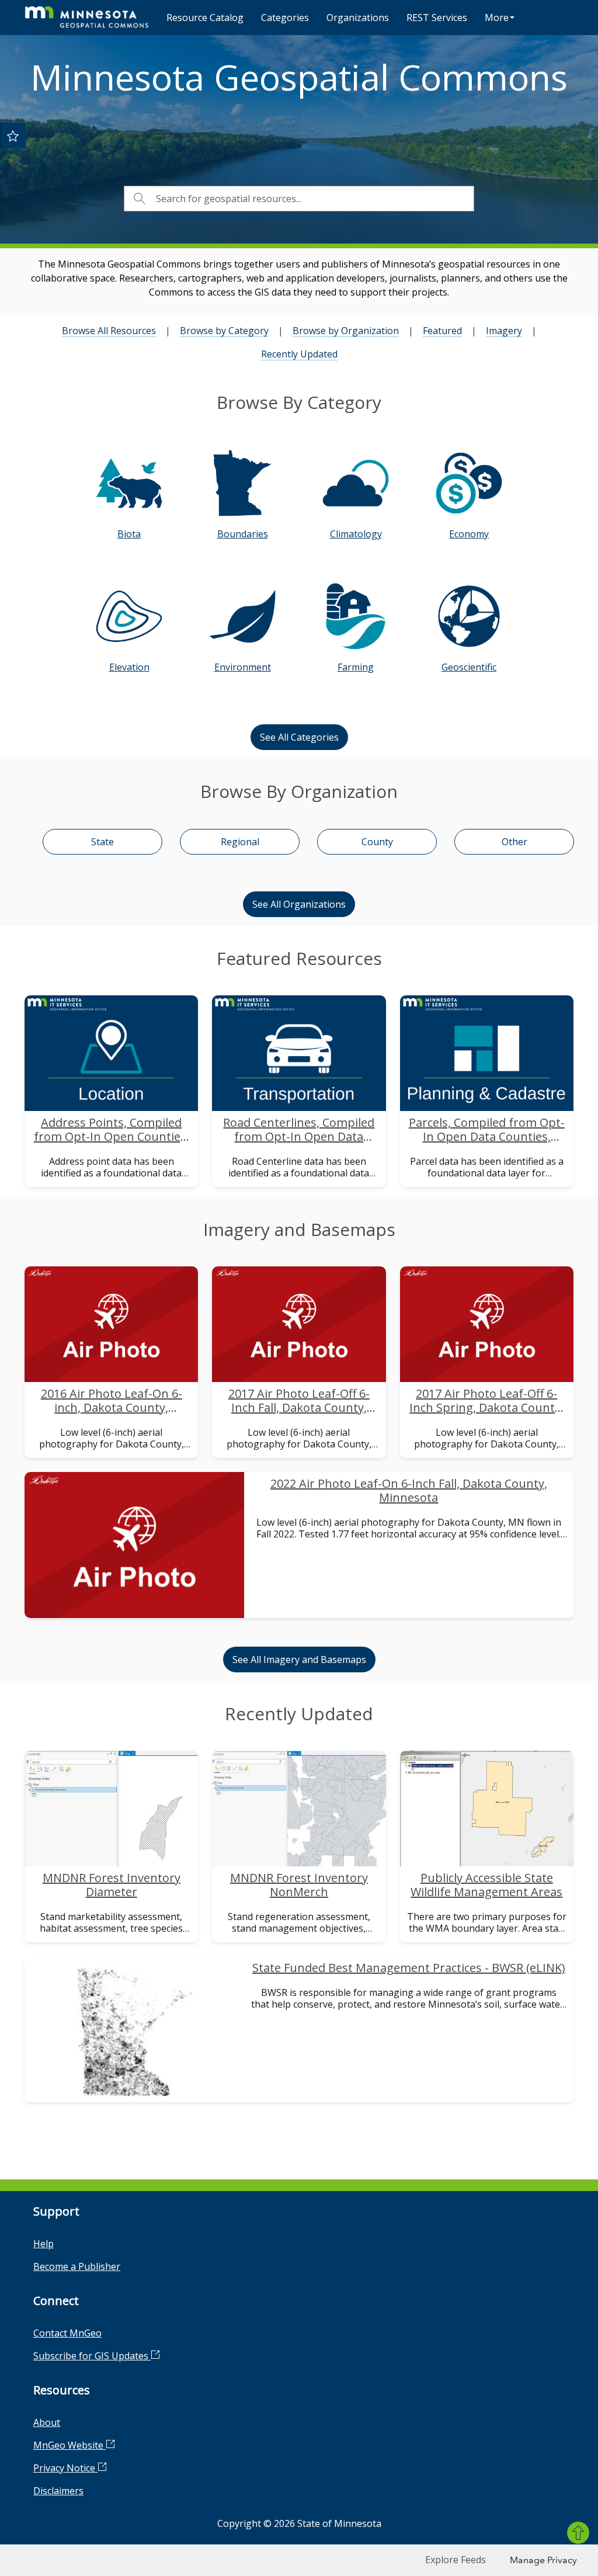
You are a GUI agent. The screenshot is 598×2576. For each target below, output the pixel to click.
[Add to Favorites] (13, 136)
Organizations (358, 18)
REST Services (437, 18)
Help (44, 2244)
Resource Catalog (205, 18)
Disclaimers (58, 2491)
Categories (285, 18)
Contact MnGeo (67, 2333)
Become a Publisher (77, 2266)
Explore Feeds (456, 2560)
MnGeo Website (69, 2445)
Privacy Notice (65, 2468)
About (47, 2422)
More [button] (497, 18)
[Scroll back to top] (578, 2533)
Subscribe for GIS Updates (92, 2356)
